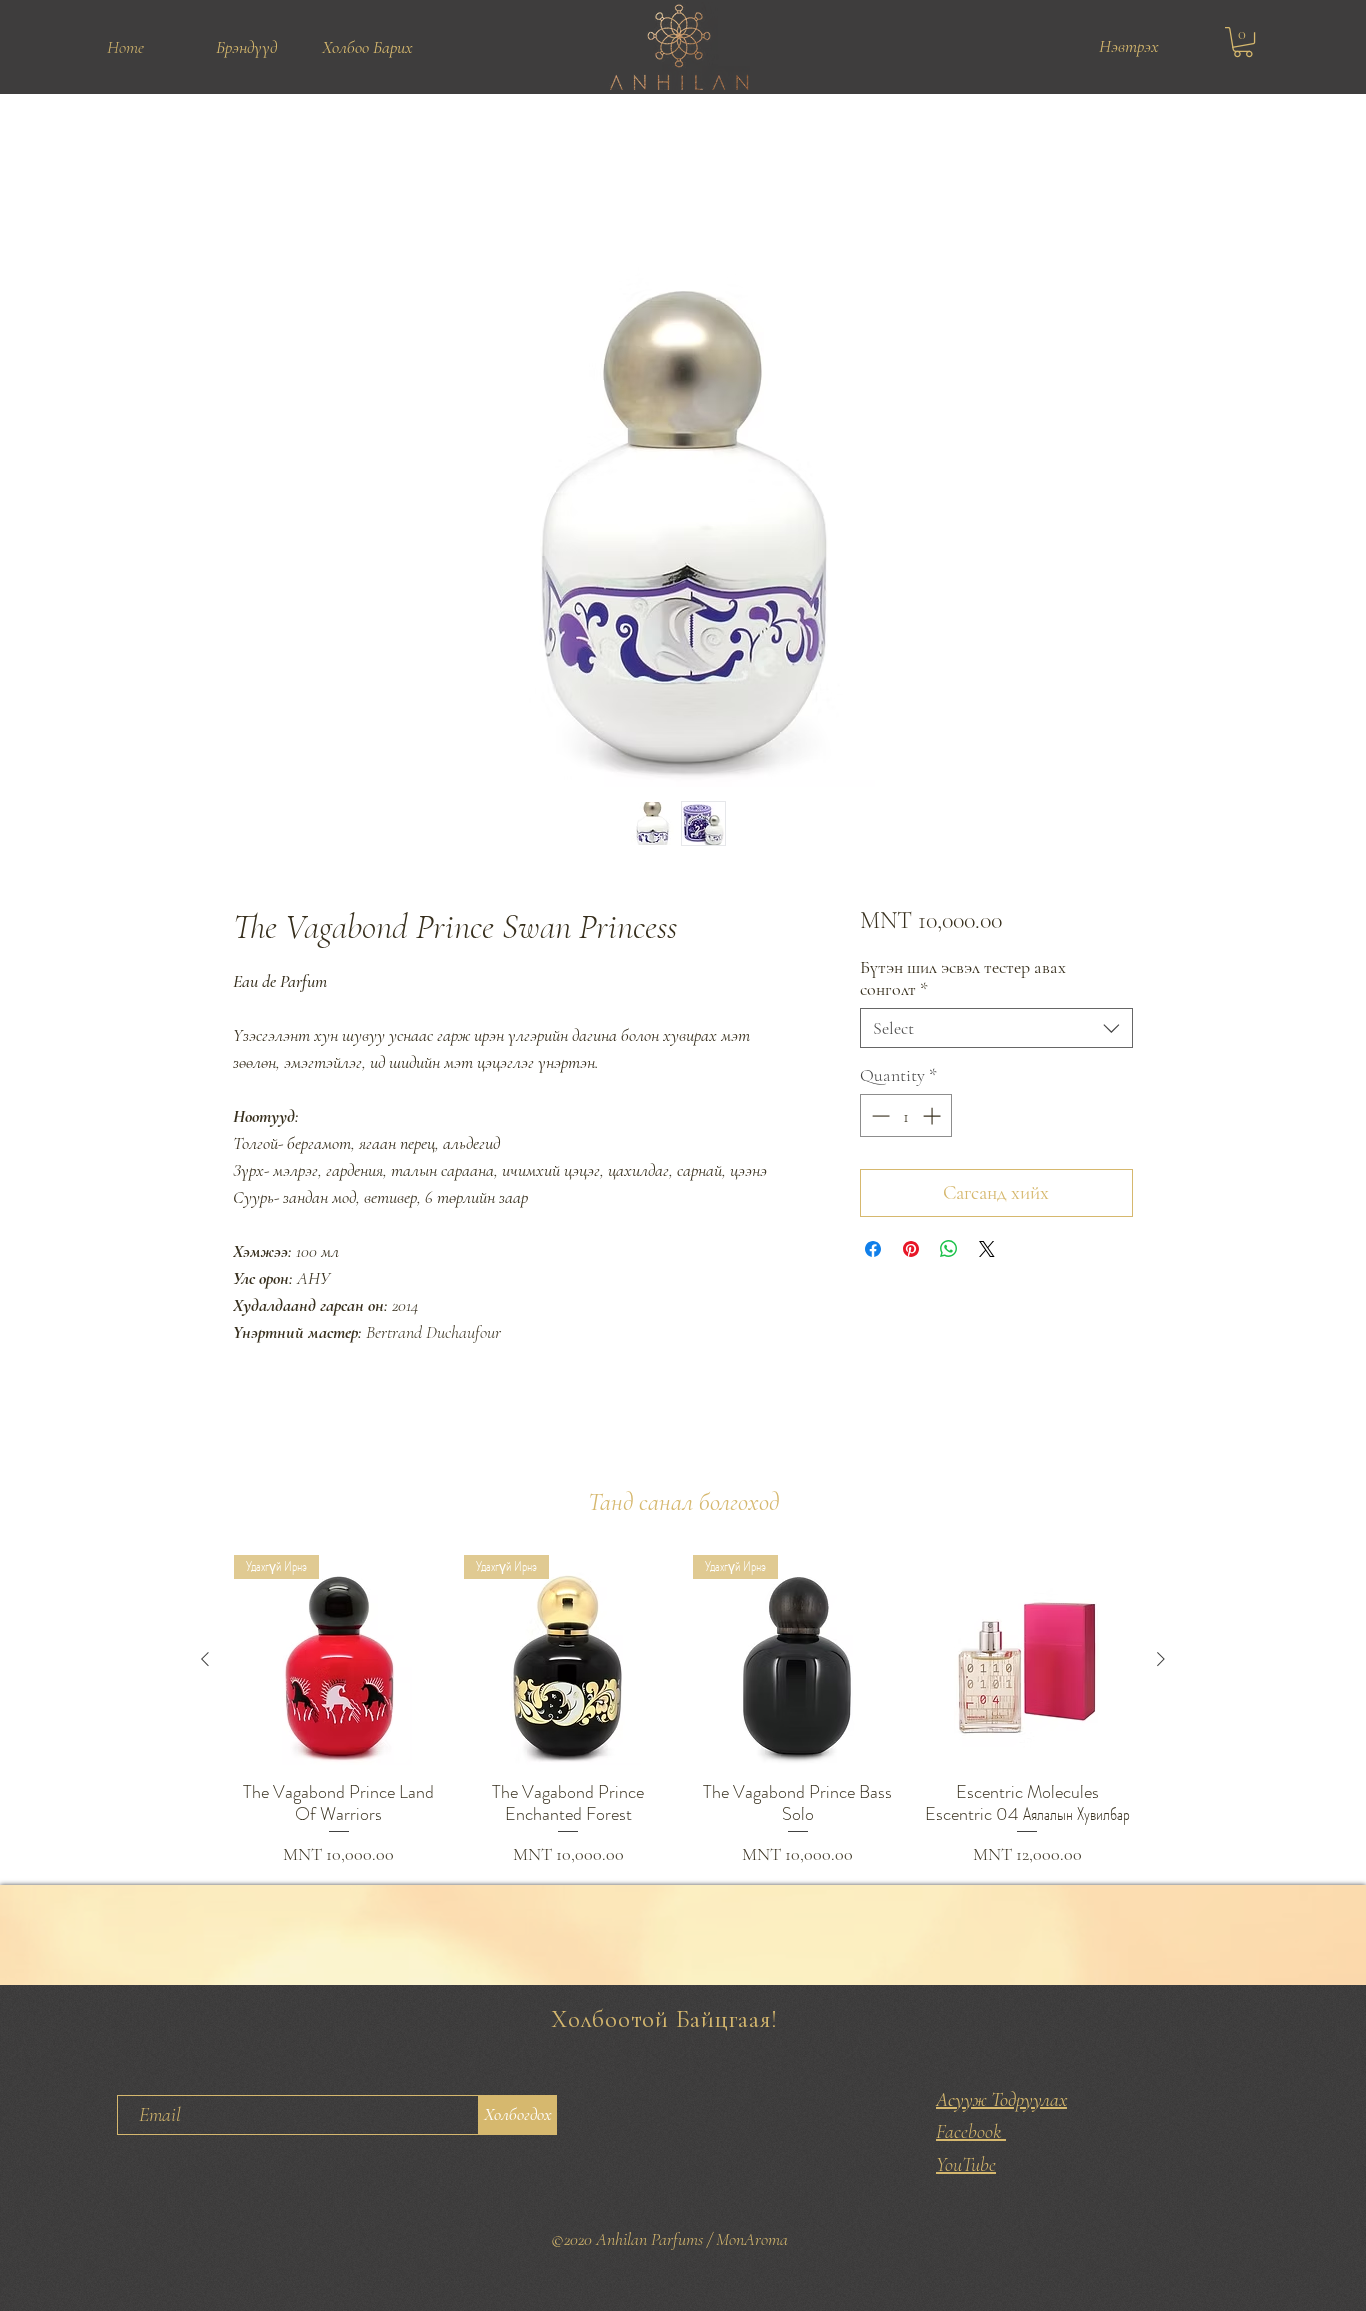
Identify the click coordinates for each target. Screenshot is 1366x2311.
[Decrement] (878, 1117)
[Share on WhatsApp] (949, 1251)
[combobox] (996, 1030)
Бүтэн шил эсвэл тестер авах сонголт (963, 980)
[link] (1243, 42)
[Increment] (933, 1117)
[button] (246, 47)
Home (252, 165)
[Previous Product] (205, 1661)
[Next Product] (1161, 1661)
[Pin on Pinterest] (911, 1251)
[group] (683, 1713)
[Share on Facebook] (873, 1251)
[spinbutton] (906, 1117)
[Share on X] (987, 1251)
